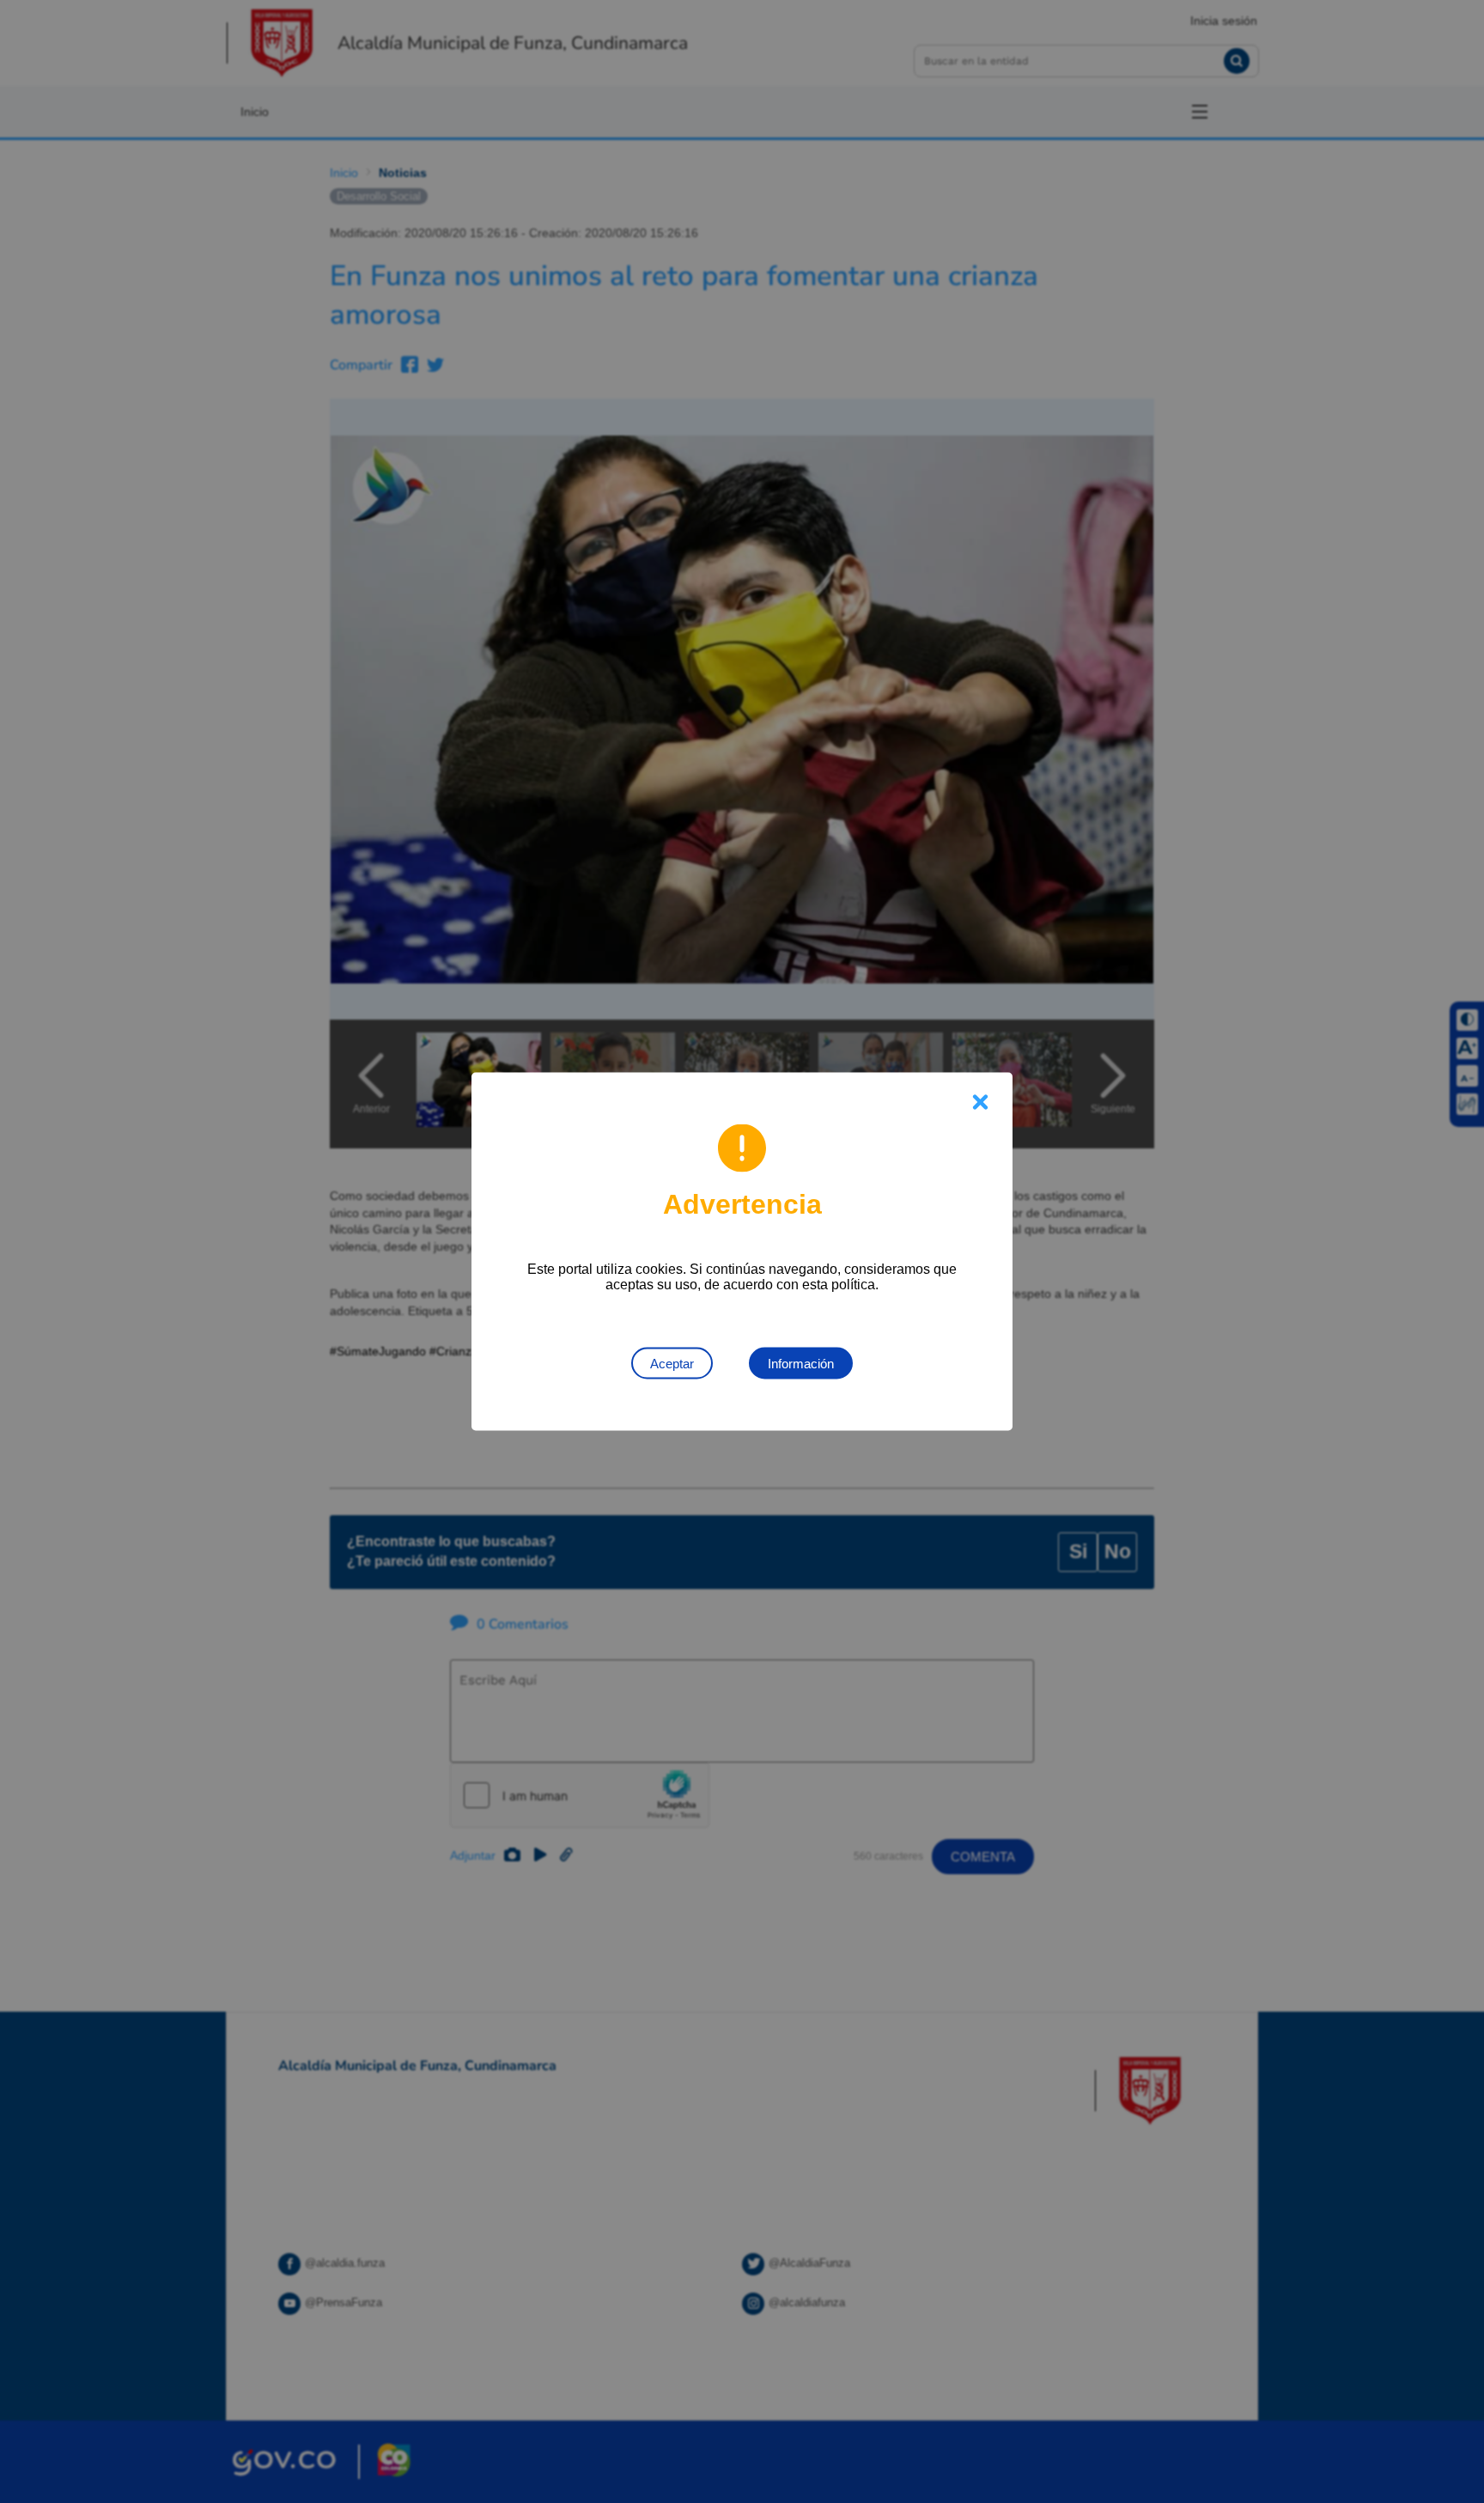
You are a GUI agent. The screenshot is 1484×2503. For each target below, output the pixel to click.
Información (801, 1364)
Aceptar (672, 1364)
